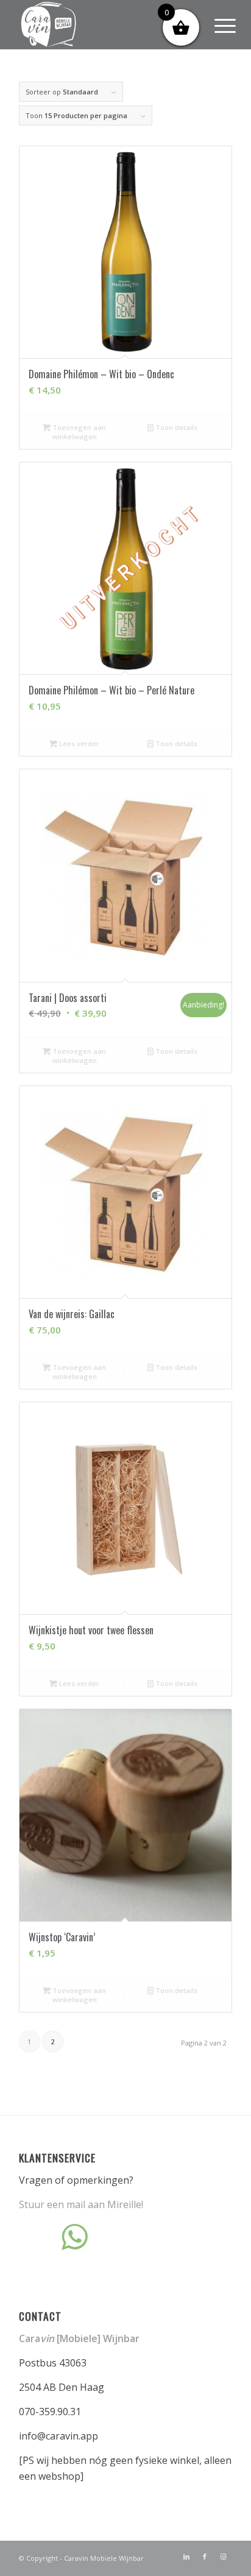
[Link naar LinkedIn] (186, 2557)
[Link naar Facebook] (205, 2557)
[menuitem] (216, 26)
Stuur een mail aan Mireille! (81, 2204)
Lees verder (78, 743)
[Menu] (216, 26)
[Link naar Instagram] (223, 2557)
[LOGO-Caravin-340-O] (104, 24)
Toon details (175, 427)
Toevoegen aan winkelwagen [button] (78, 432)
